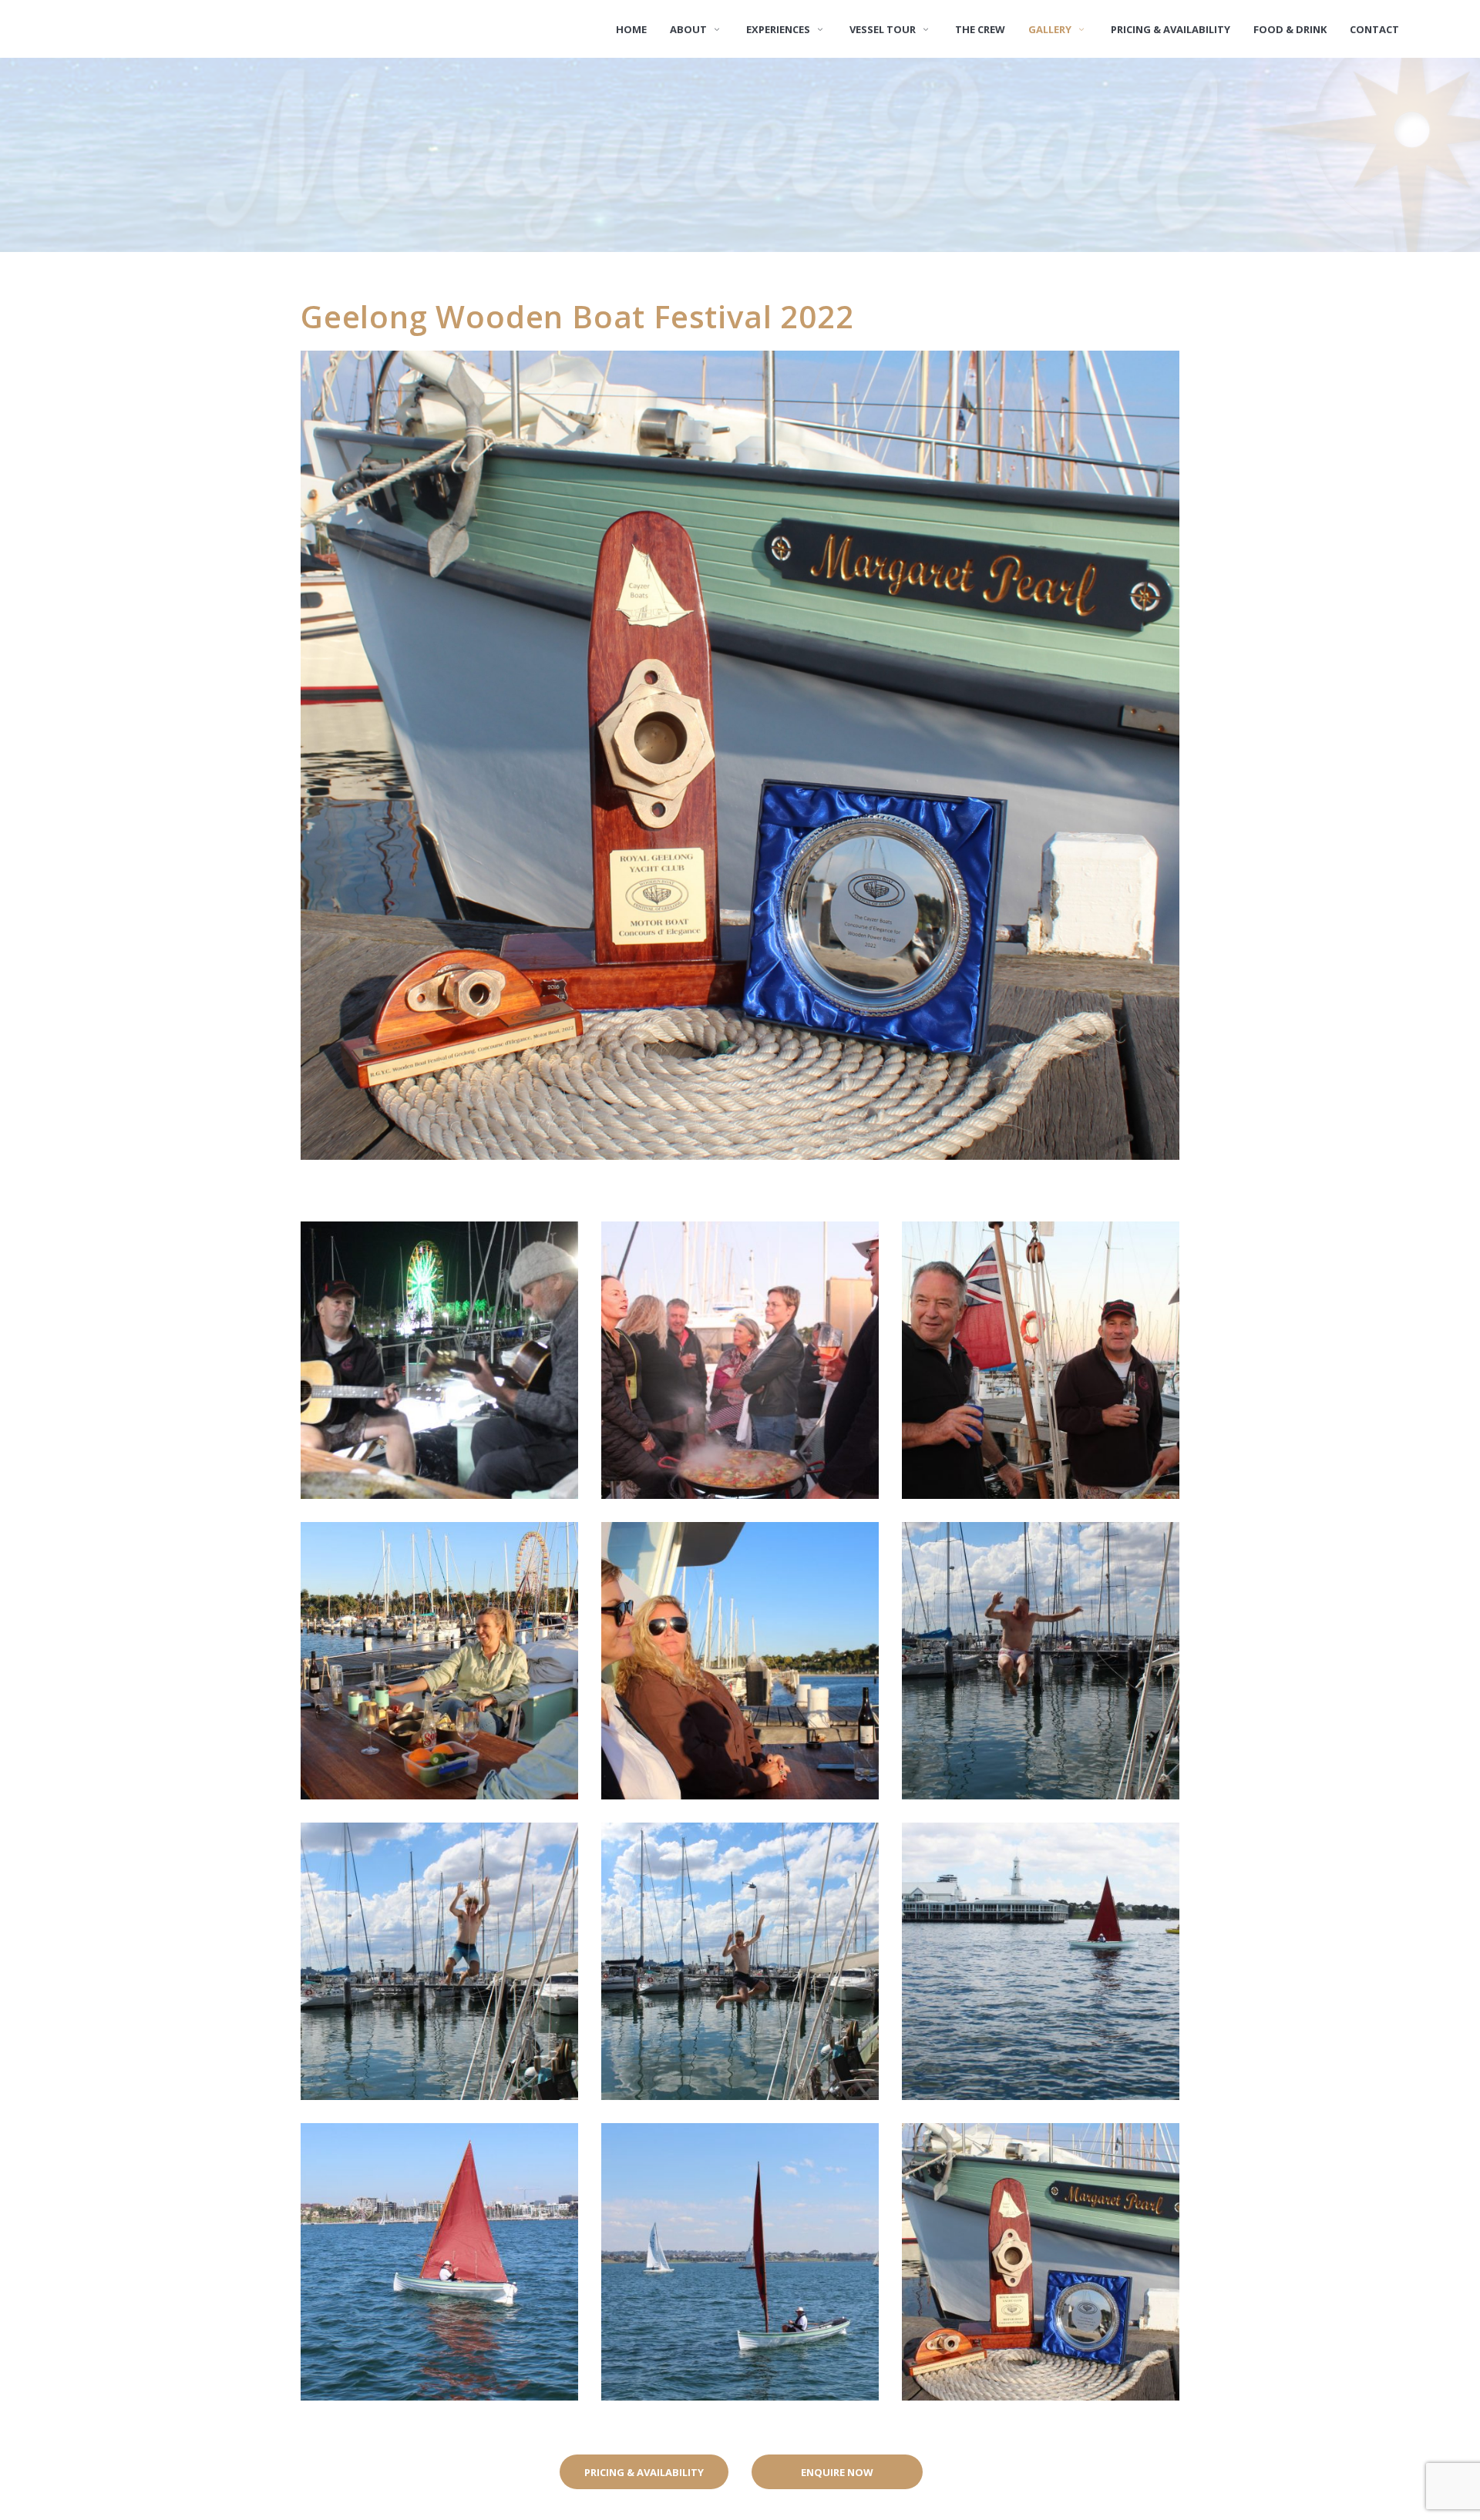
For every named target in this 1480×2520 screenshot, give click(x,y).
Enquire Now (837, 2472)
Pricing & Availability (644, 2472)
